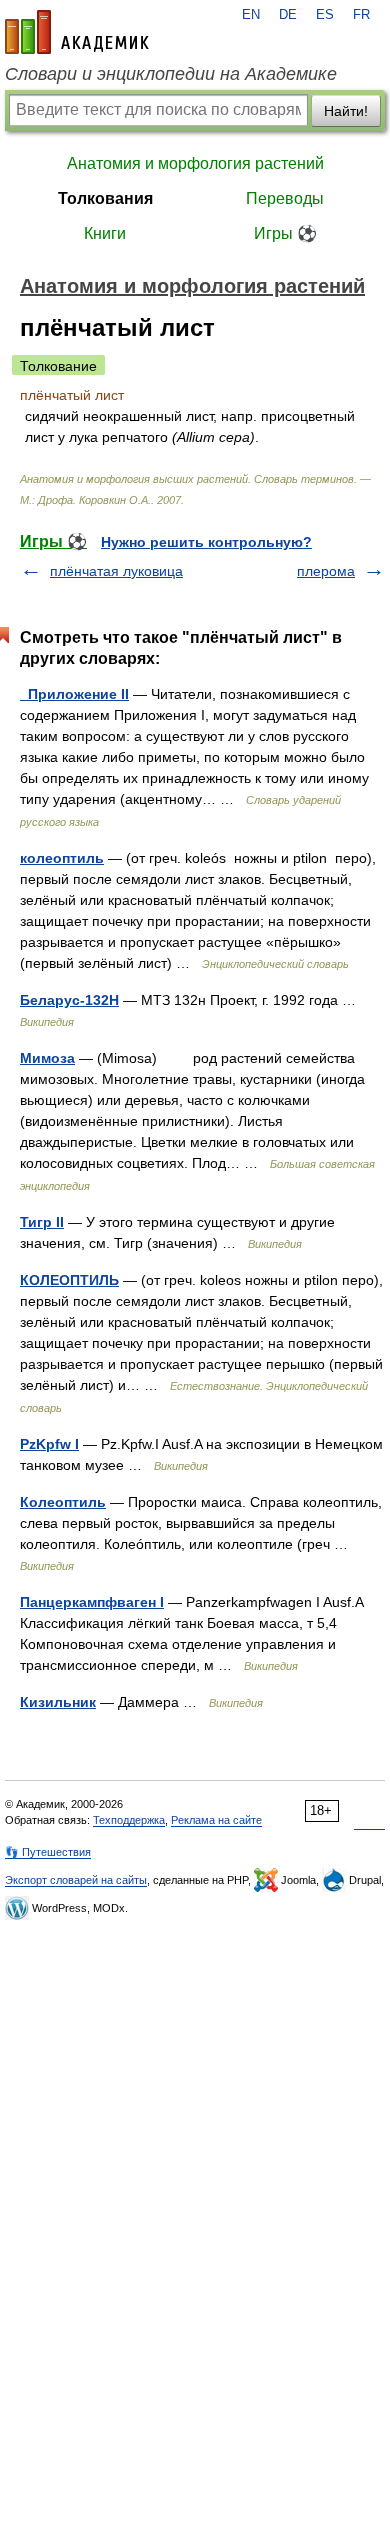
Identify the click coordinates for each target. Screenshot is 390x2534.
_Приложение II (74, 694)
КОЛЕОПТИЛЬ (69, 1280)
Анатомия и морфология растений (195, 163)
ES (325, 15)
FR (361, 15)
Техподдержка (129, 1820)
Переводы (285, 198)
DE (288, 15)
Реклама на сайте (216, 1820)
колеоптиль (62, 858)
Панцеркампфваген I (92, 1602)
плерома (326, 571)
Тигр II (42, 1222)
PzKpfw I (49, 1444)
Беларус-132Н (69, 1000)
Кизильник (58, 1702)
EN (251, 15)
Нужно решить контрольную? (206, 542)
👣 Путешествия (48, 1852)
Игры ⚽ (285, 233)
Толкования (105, 198)
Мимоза (47, 1058)
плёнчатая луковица (116, 571)
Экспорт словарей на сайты (76, 1880)
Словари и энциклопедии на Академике (171, 74)
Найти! (346, 111)
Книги (105, 233)
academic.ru (77, 32)
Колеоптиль (63, 1502)
